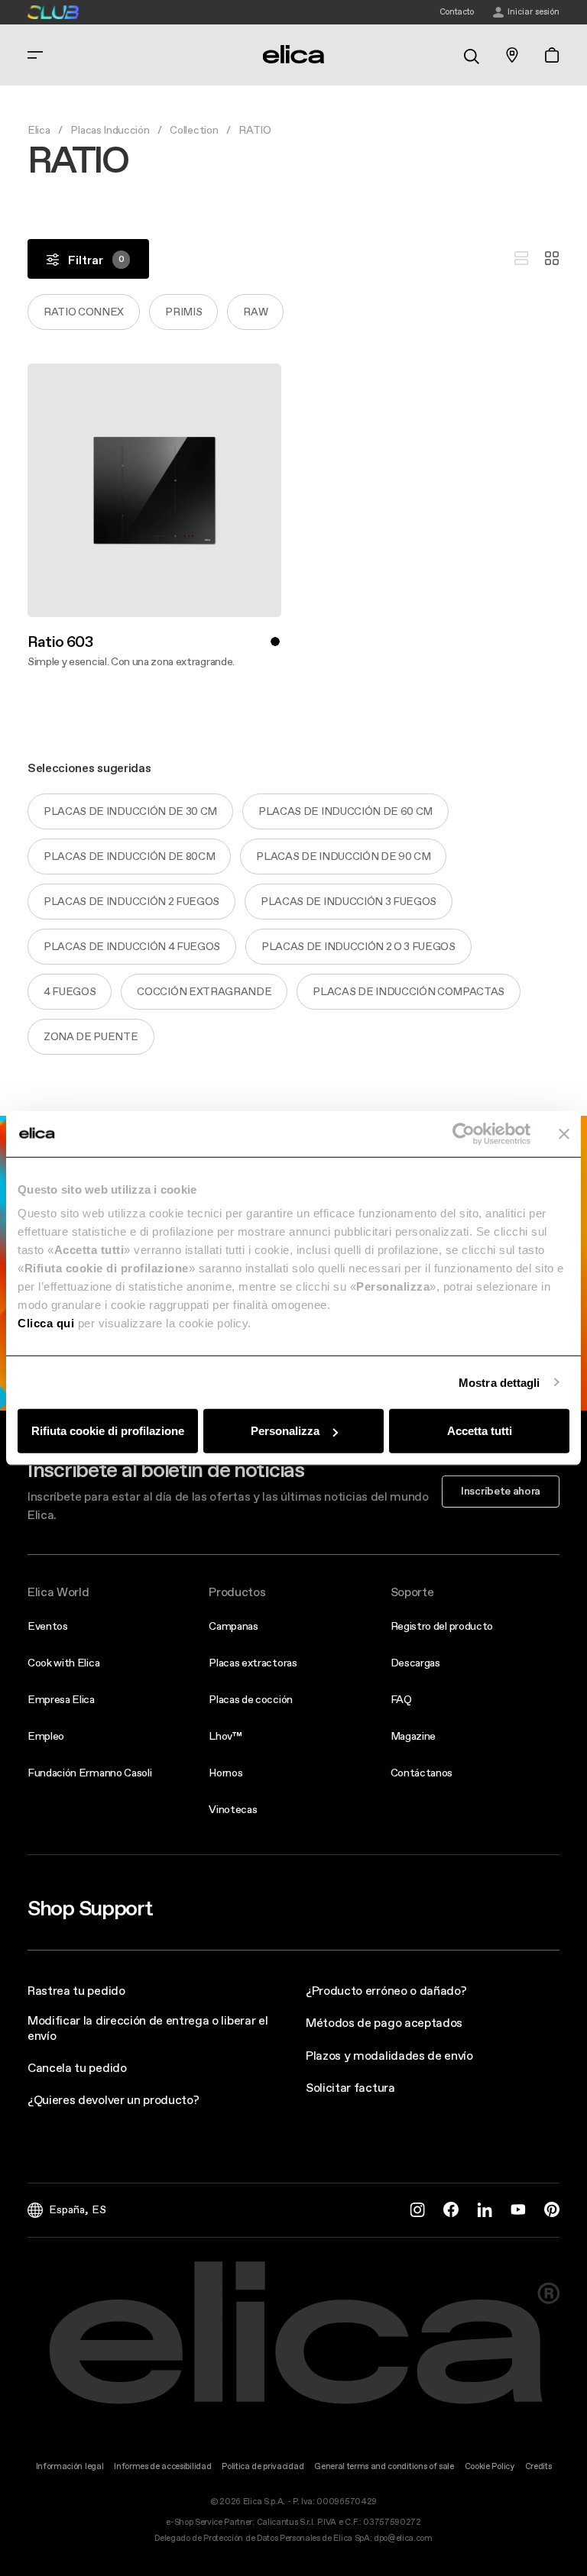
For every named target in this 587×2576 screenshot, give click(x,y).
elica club (53, 12)
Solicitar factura (350, 2087)
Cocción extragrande (204, 991)
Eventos (48, 1626)
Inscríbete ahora (501, 1491)
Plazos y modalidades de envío (389, 2055)
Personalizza (285, 1431)
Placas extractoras (253, 1663)
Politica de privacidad (263, 2466)
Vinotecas (233, 1809)
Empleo (46, 1736)
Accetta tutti (480, 1431)
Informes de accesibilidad (162, 2466)
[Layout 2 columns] (552, 259)
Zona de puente (91, 1036)
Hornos (225, 1773)
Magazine (413, 1736)
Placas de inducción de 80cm (129, 856)
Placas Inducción (110, 130)
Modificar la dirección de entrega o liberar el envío (148, 2027)
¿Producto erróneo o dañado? (386, 1990)
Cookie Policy (490, 2466)
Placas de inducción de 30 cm (130, 811)
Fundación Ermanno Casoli (89, 1773)
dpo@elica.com (403, 2538)
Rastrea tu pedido (76, 1990)
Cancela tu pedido (77, 2067)
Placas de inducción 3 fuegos (349, 901)
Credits (538, 2466)
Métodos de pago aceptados (384, 2022)
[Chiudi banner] (564, 1133)
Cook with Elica (63, 1663)
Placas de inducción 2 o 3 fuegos (358, 946)
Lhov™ (225, 1736)
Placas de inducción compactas (409, 991)
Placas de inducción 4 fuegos (132, 946)
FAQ (401, 1699)
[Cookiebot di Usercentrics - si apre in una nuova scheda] (464, 1133)
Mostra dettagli (499, 1382)
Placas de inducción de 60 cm (345, 811)
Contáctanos (422, 1773)
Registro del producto (442, 1626)
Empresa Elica (61, 1699)
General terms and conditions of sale (384, 2466)
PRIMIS (183, 312)
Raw (255, 312)
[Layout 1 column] (521, 259)
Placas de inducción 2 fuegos (131, 901)
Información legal (70, 2466)
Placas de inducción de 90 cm (343, 856)
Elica (39, 130)
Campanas (233, 1626)
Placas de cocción (251, 1699)
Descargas (415, 1663)
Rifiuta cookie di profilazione (108, 1431)
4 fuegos (70, 991)
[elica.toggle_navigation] (35, 55)
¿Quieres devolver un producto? (113, 2099)
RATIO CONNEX (84, 312)
